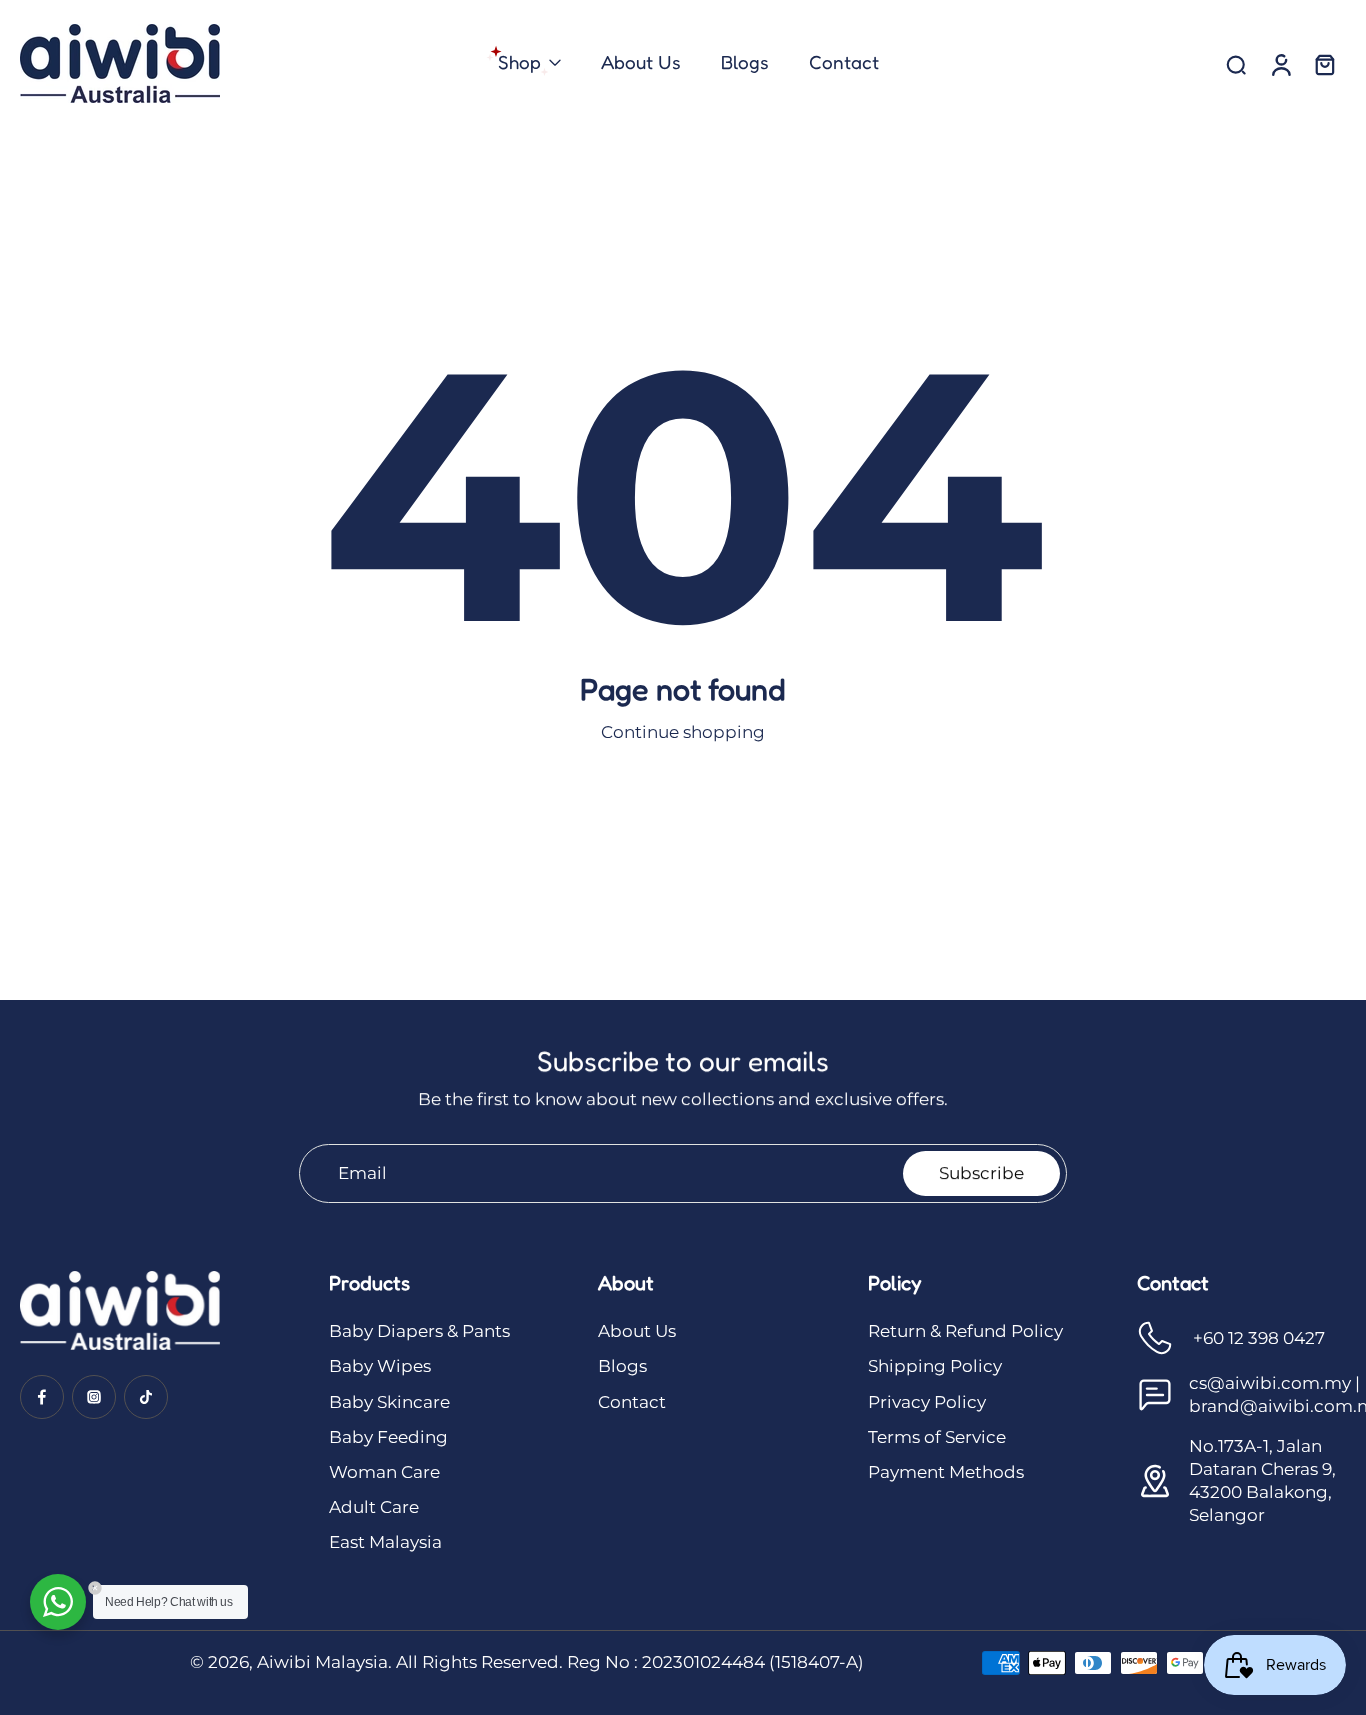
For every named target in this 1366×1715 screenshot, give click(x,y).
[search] (1236, 64)
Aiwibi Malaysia (322, 1662)
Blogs (622, 1366)
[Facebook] (42, 1397)
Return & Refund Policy (965, 1331)
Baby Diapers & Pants (419, 1331)
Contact (632, 1402)
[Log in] (1280, 63)
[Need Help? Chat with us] (58, 1602)
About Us (637, 1331)
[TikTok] (146, 1397)
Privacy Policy (927, 1402)
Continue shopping (683, 732)
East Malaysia (385, 1542)
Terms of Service (937, 1437)
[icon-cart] (1324, 64)
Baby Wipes (380, 1366)
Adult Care (374, 1507)
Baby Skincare (389, 1402)
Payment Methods (946, 1472)
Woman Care (384, 1472)
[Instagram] (94, 1397)
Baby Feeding (388, 1437)
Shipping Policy (935, 1366)
